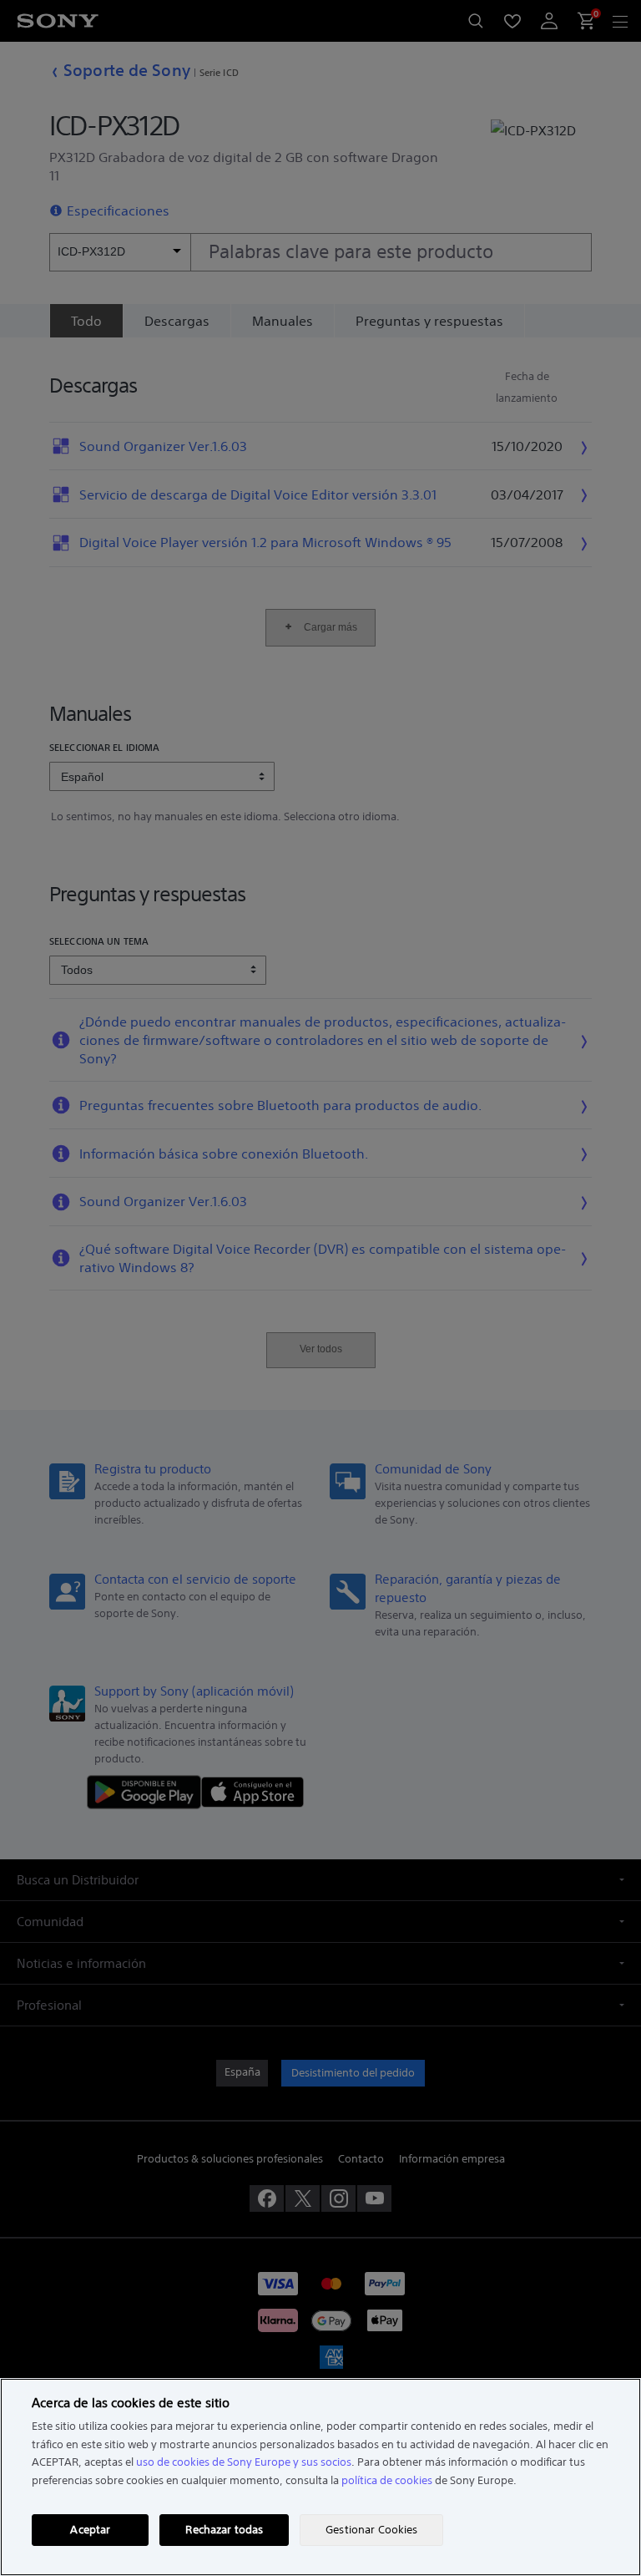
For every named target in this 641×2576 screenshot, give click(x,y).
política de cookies (387, 2480)
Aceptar (90, 2530)
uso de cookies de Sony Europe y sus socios (244, 2462)
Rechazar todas (224, 2530)
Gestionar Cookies (371, 2530)
